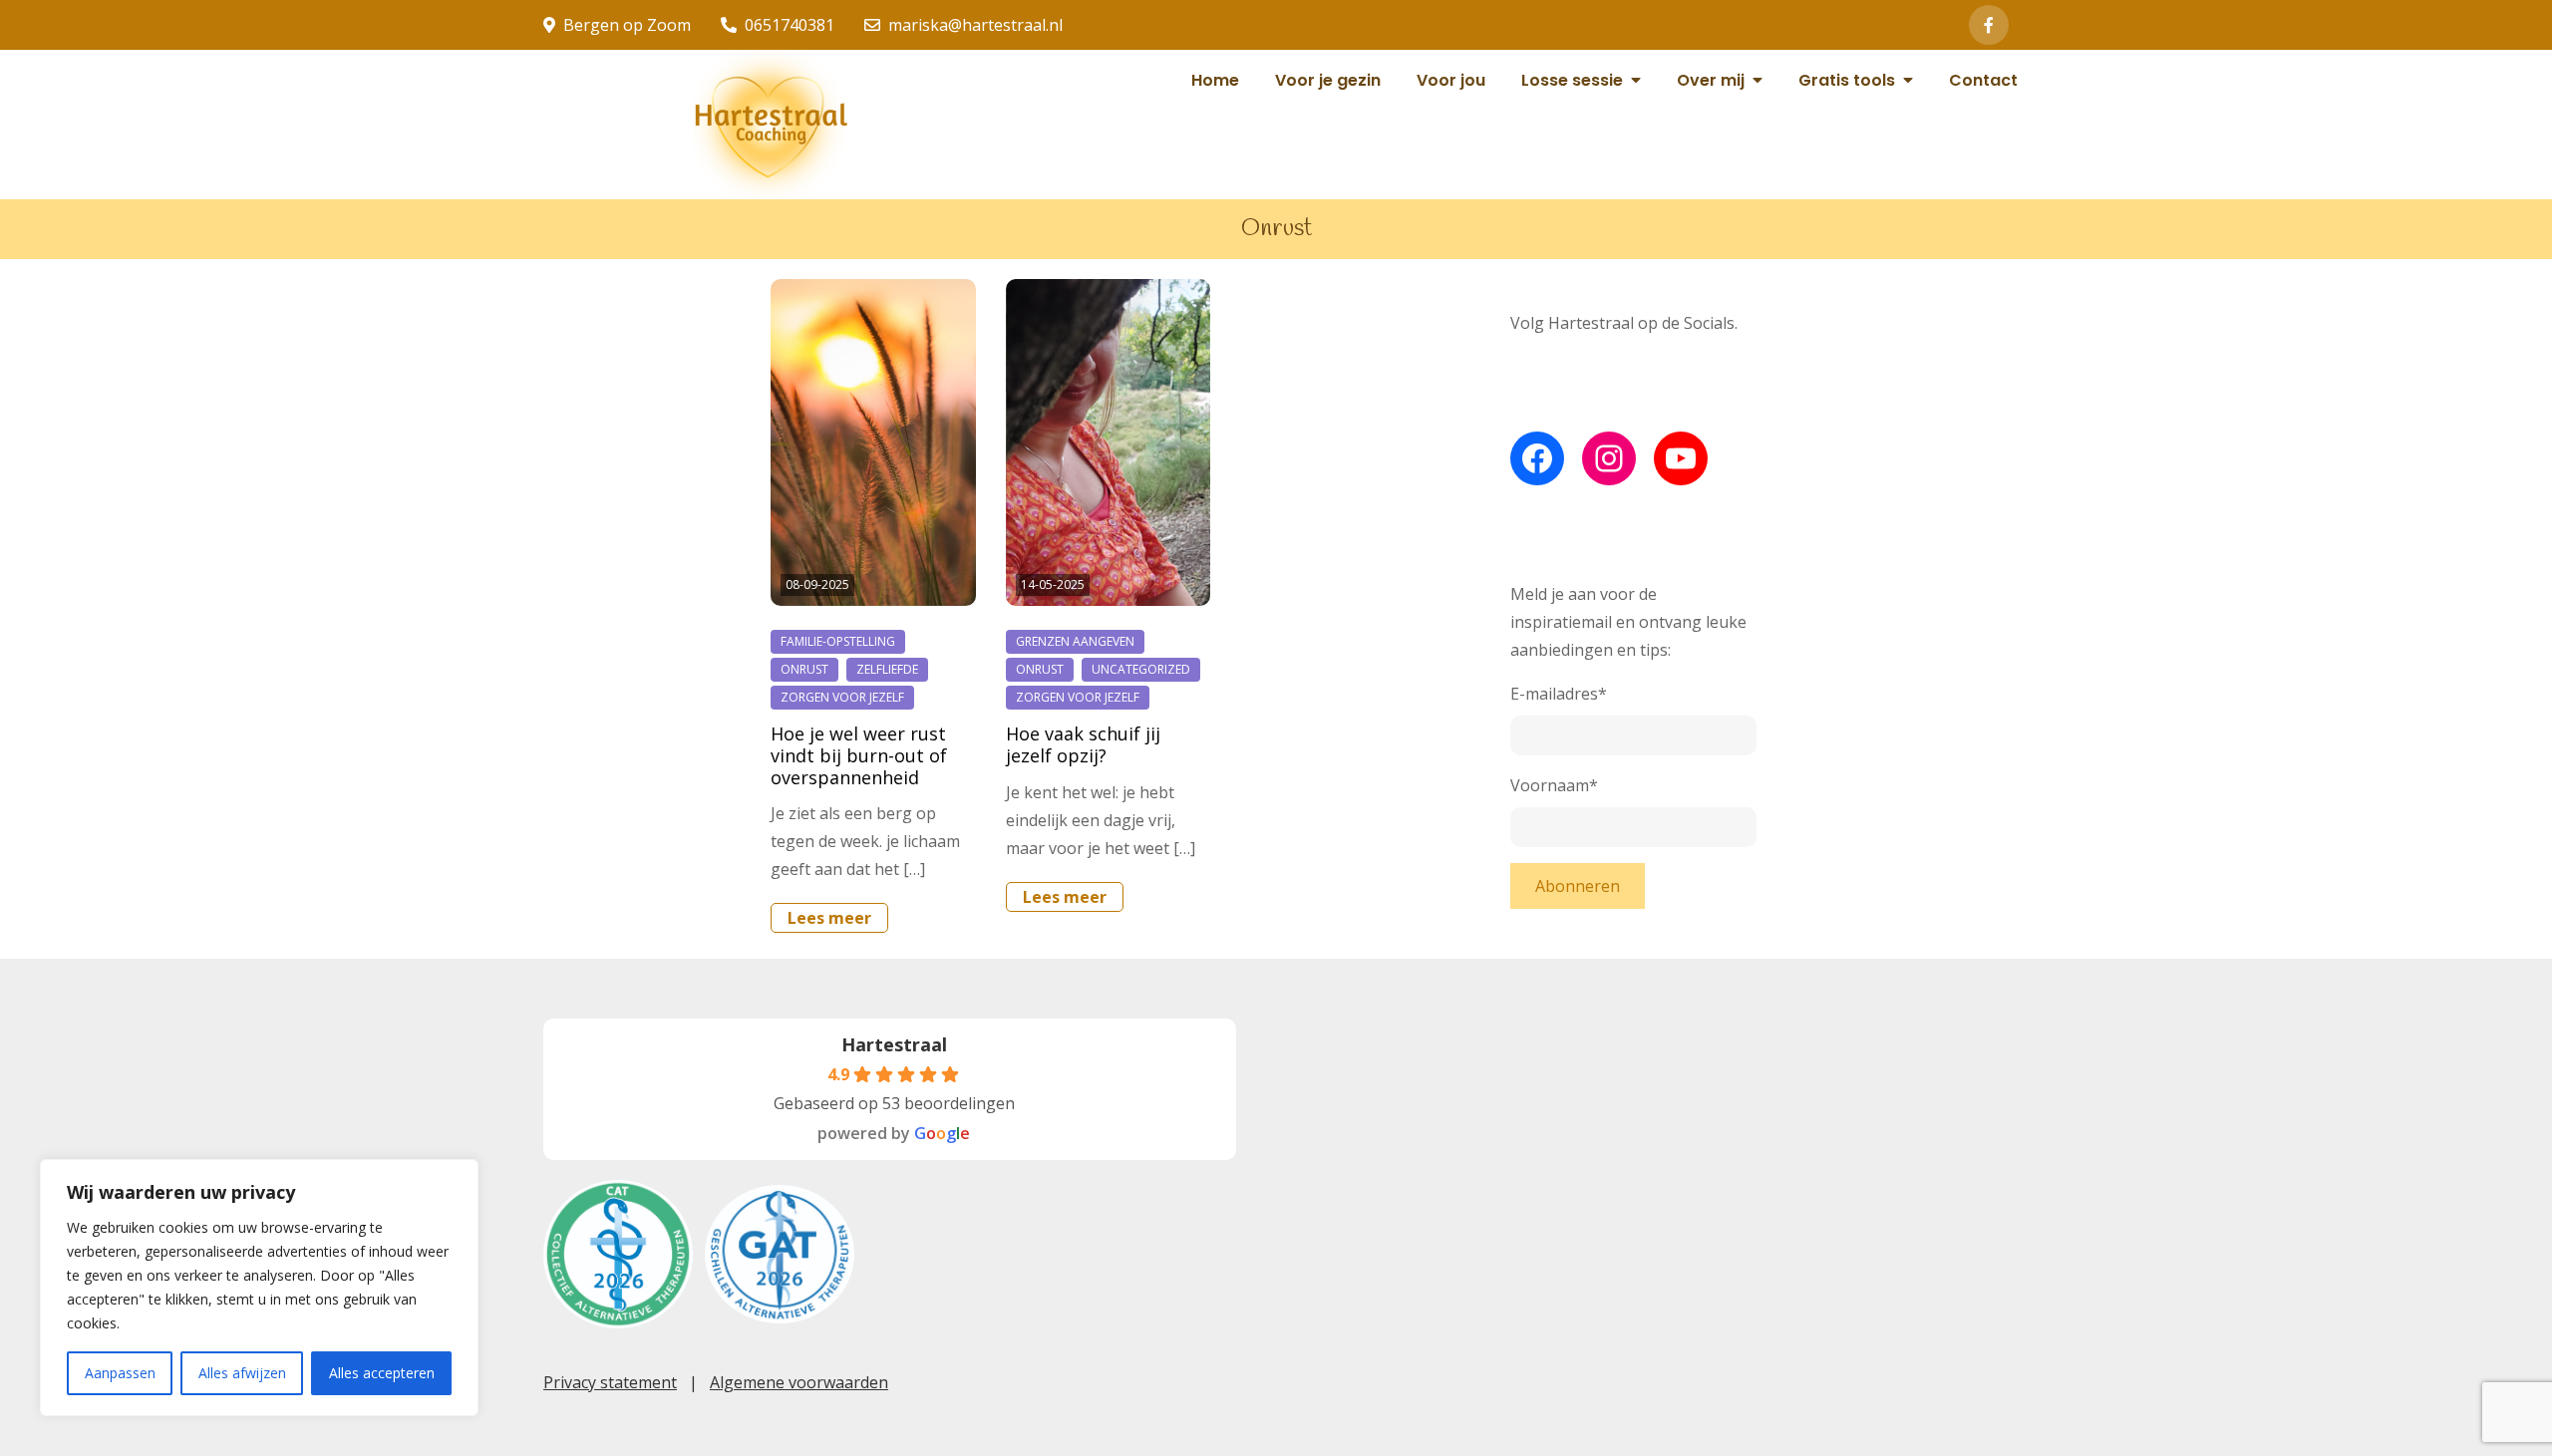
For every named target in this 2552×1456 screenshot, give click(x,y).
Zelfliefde (887, 669)
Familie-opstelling (838, 641)
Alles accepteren (382, 1373)
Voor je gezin (1328, 80)
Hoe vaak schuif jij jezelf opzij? (1083, 744)
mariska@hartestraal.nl (975, 25)
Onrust (804, 669)
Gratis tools (1847, 80)
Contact (1983, 80)
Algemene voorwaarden (799, 1382)
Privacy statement (610, 1382)
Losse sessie (1572, 80)
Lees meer (829, 918)
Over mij (1711, 80)
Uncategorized (1141, 669)
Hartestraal (894, 1044)
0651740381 (790, 25)
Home (1215, 80)
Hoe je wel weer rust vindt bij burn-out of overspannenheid (859, 755)
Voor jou (1451, 80)
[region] (259, 1288)
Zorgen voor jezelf (842, 697)
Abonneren (1578, 886)
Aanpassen (120, 1373)
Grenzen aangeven (1075, 641)
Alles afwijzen (242, 1373)
